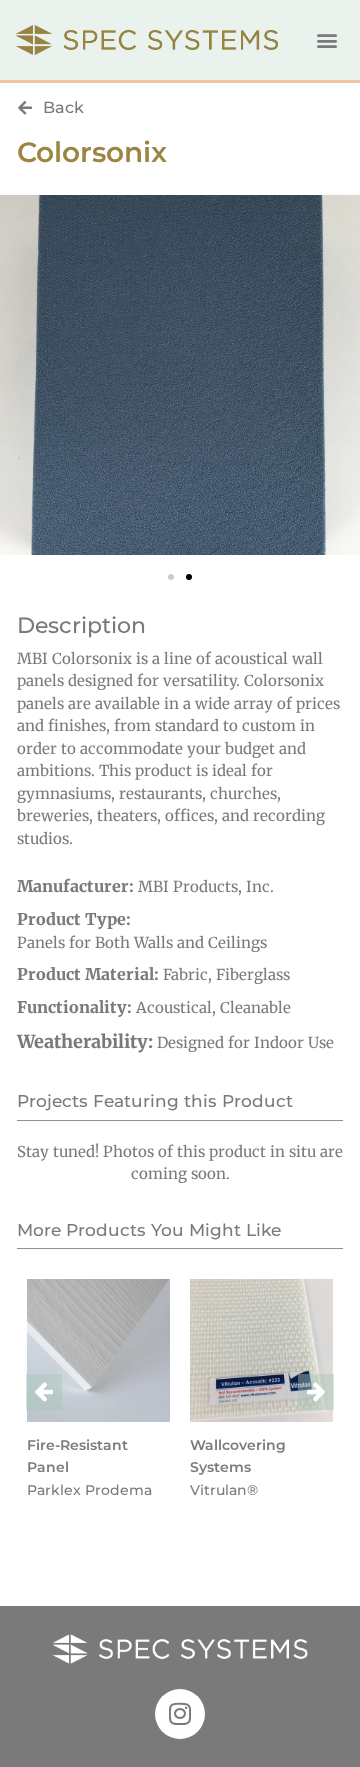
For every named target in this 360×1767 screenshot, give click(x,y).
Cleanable (255, 1007)
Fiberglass (253, 974)
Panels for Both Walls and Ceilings (142, 942)
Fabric (185, 974)
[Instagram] (180, 1714)
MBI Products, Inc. (206, 886)
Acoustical (174, 1007)
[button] (327, 40)
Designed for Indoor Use (245, 1042)
